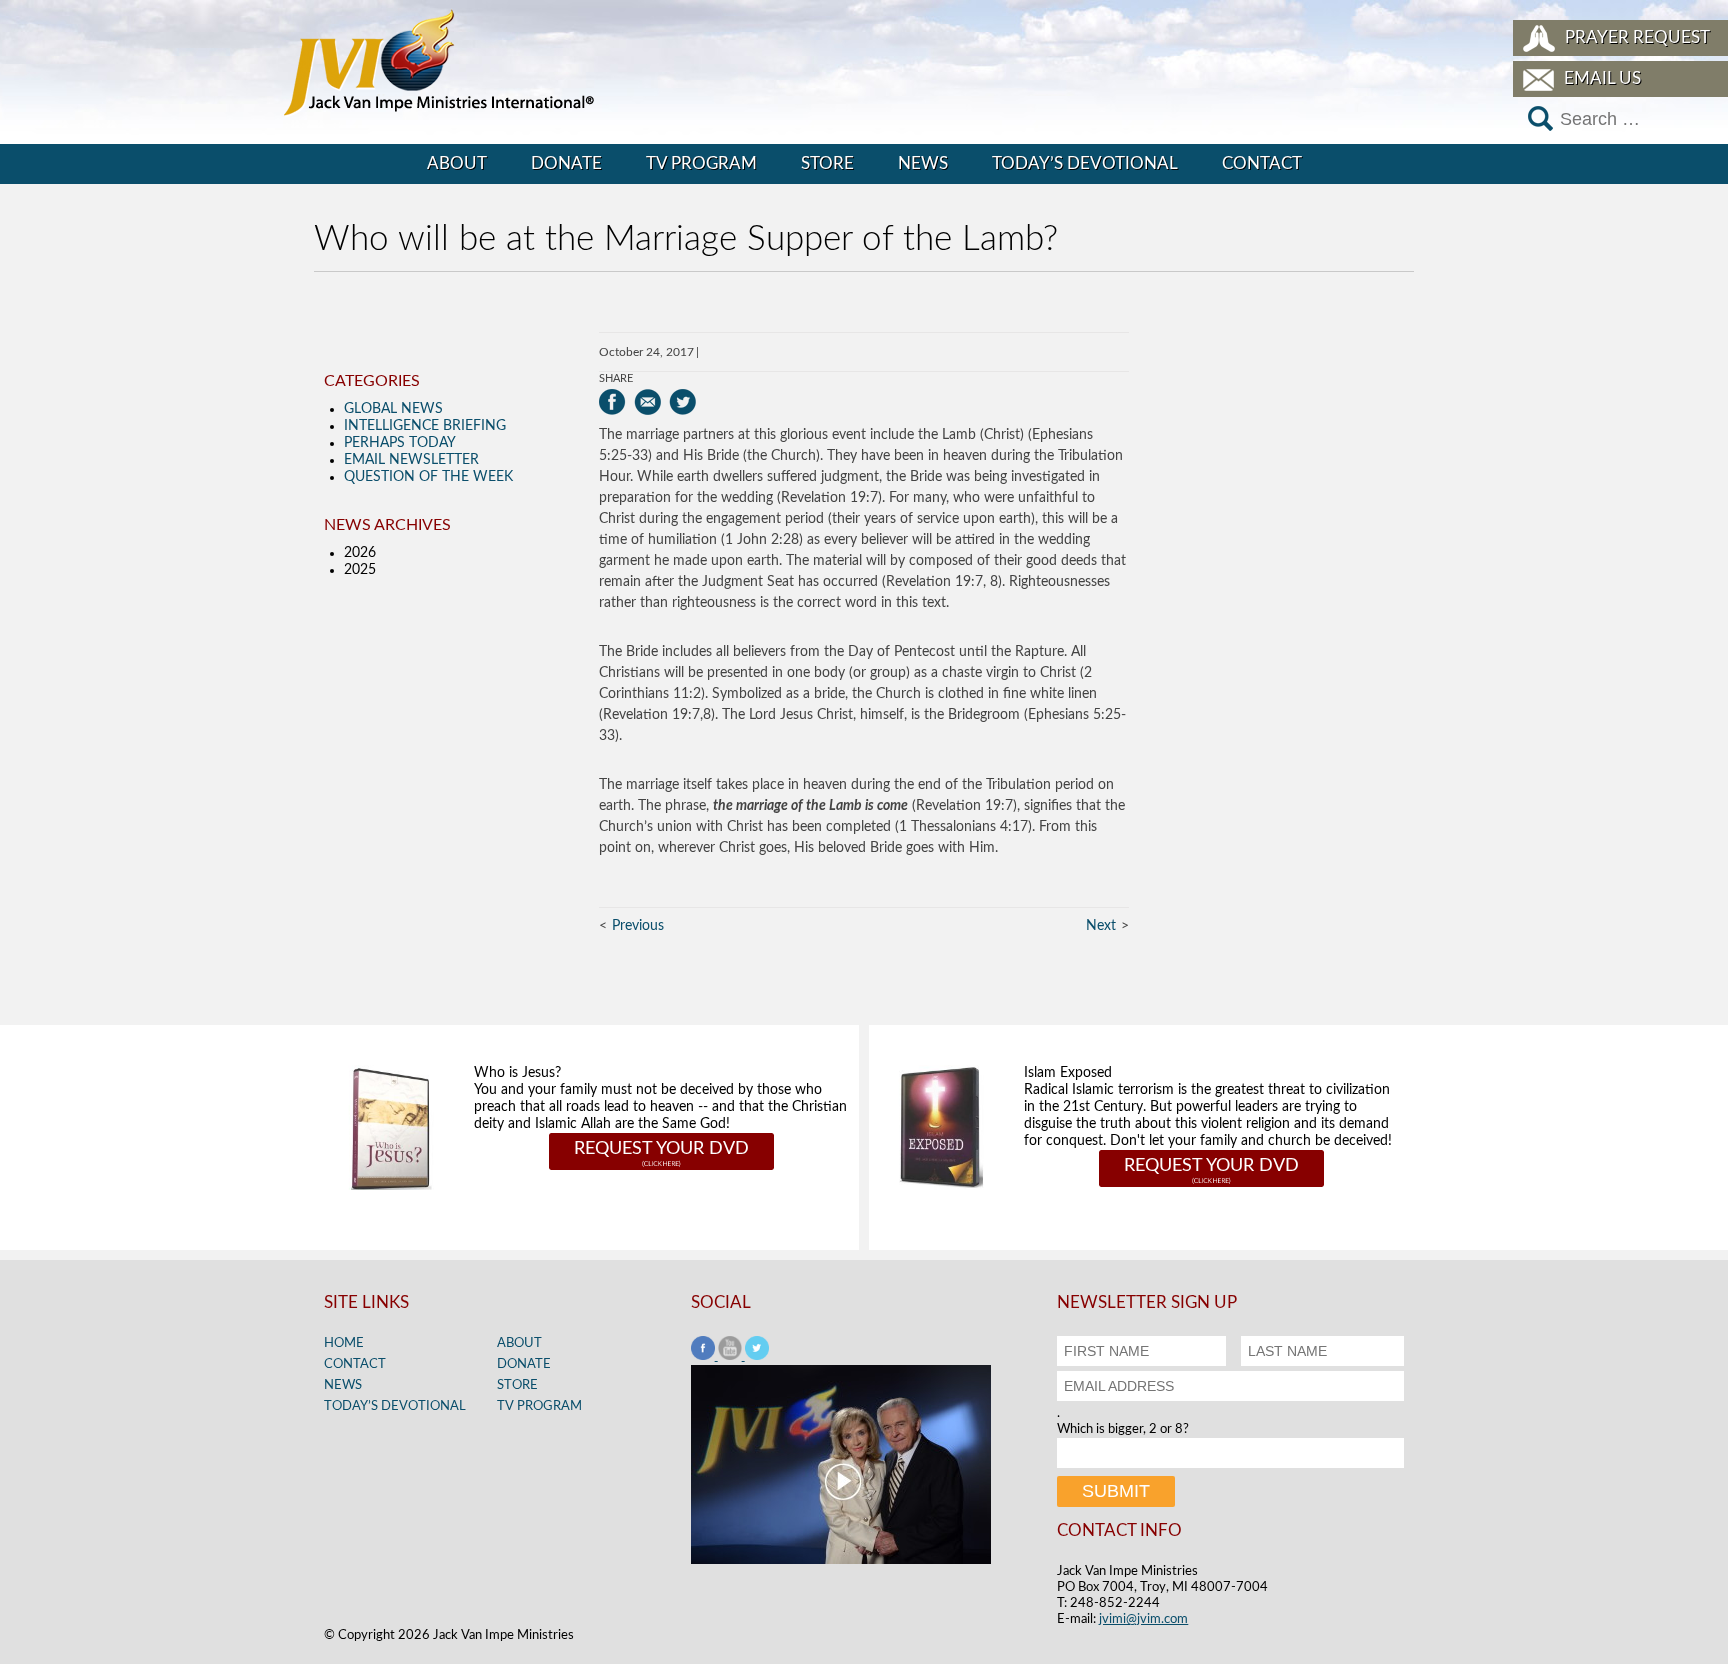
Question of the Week (428, 477)
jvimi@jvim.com (1143, 1619)
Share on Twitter (682, 402)
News (923, 163)
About (457, 163)
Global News (393, 409)
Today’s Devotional (1085, 163)
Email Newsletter (411, 460)
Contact (1262, 163)
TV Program (701, 163)
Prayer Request (1637, 37)
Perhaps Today (400, 443)
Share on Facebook (612, 402)
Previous (638, 926)
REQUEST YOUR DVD (661, 1149)
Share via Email (647, 402)
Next (1101, 926)
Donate (566, 163)
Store (827, 163)
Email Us (1602, 78)
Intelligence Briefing (425, 426)
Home (344, 1343)
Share (616, 378)
